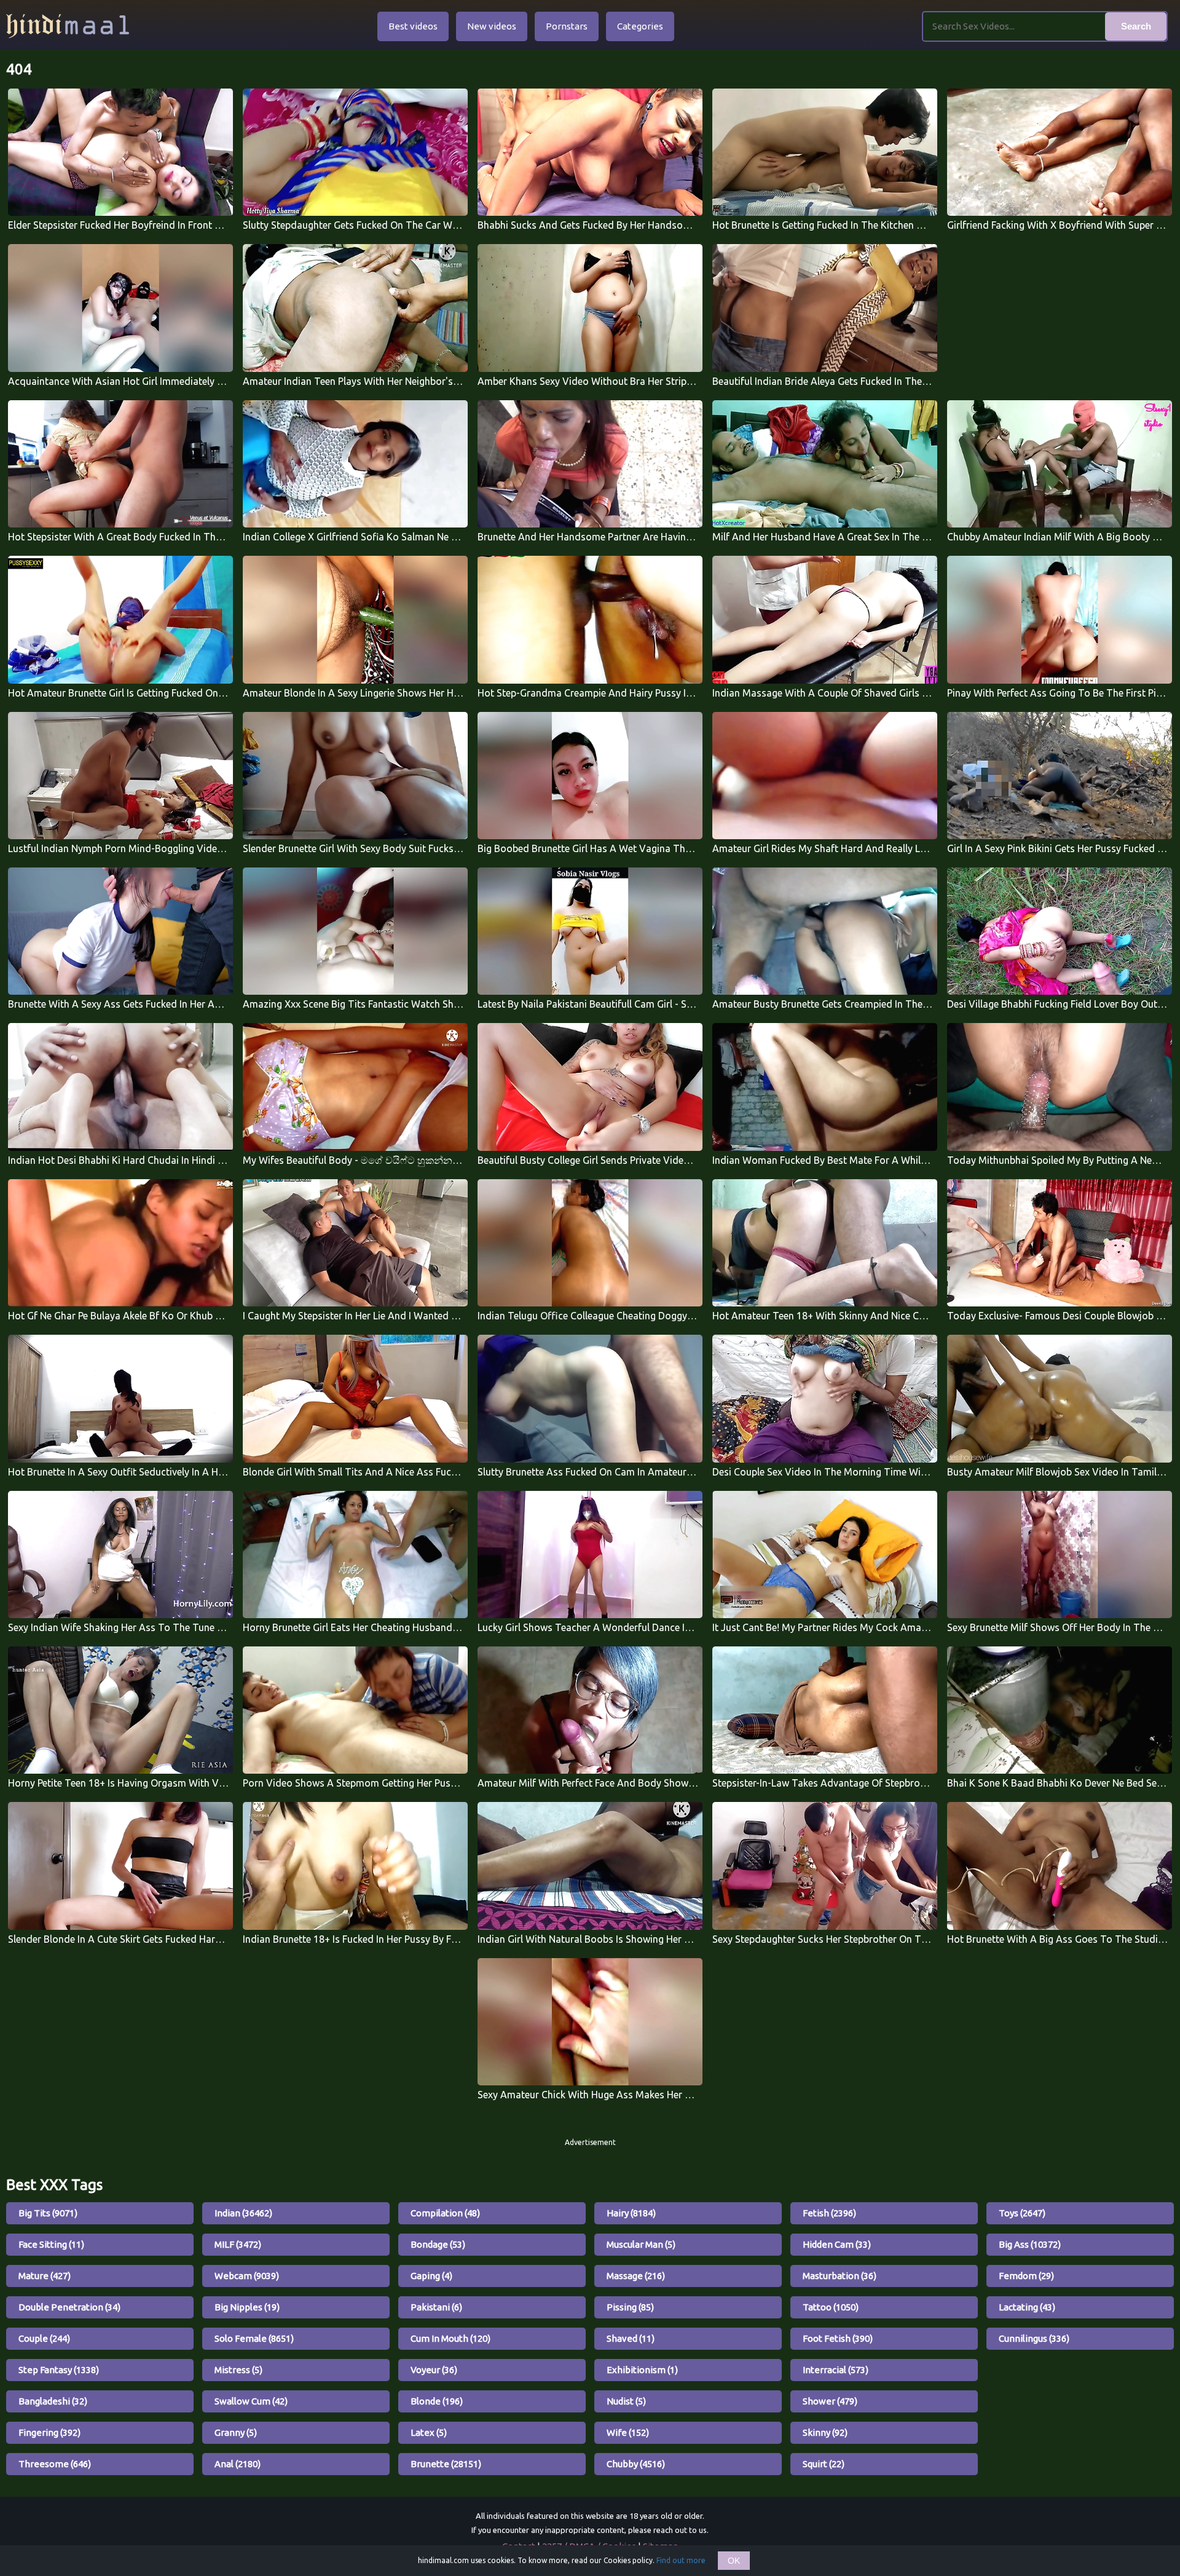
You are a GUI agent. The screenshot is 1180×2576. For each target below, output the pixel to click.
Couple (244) (44, 2338)
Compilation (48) (445, 2213)
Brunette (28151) (446, 2464)
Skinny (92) (825, 2432)
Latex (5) (429, 2432)
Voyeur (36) (434, 2370)
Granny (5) (236, 2432)
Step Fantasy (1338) (59, 2370)
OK (734, 2561)
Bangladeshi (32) (53, 2401)
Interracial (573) (836, 2370)
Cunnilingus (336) (1034, 2338)
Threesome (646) (55, 2464)
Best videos (413, 26)
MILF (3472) (238, 2244)
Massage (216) (636, 2276)
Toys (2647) (1022, 2213)
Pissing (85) (630, 2307)
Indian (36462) (243, 2213)
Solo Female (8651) (254, 2338)
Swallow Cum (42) (251, 2401)
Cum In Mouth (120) (450, 2338)
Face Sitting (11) (51, 2244)
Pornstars (567, 26)
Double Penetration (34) (69, 2307)
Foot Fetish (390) (838, 2338)
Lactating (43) (1027, 2307)
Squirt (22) (824, 2464)
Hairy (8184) (631, 2213)
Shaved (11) (631, 2338)
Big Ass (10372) (1030, 2244)
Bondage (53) (438, 2244)
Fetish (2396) (829, 2213)
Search (1136, 26)
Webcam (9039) (247, 2276)
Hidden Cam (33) (837, 2244)
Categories (640, 26)
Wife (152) (628, 2432)
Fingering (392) (49, 2432)
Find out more (681, 2560)
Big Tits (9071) (48, 2213)
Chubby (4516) (636, 2464)
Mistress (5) (238, 2370)
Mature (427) (45, 2276)
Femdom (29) (1026, 2276)
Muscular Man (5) (641, 2244)
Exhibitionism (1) (642, 2370)
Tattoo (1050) (831, 2307)
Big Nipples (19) (247, 2307)
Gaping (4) (431, 2276)
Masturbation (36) (840, 2276)
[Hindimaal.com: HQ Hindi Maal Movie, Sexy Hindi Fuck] (68, 26)
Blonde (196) (437, 2401)
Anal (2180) (238, 2464)
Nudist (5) (626, 2401)
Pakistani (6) (436, 2307)
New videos (492, 26)
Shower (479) (830, 2401)
